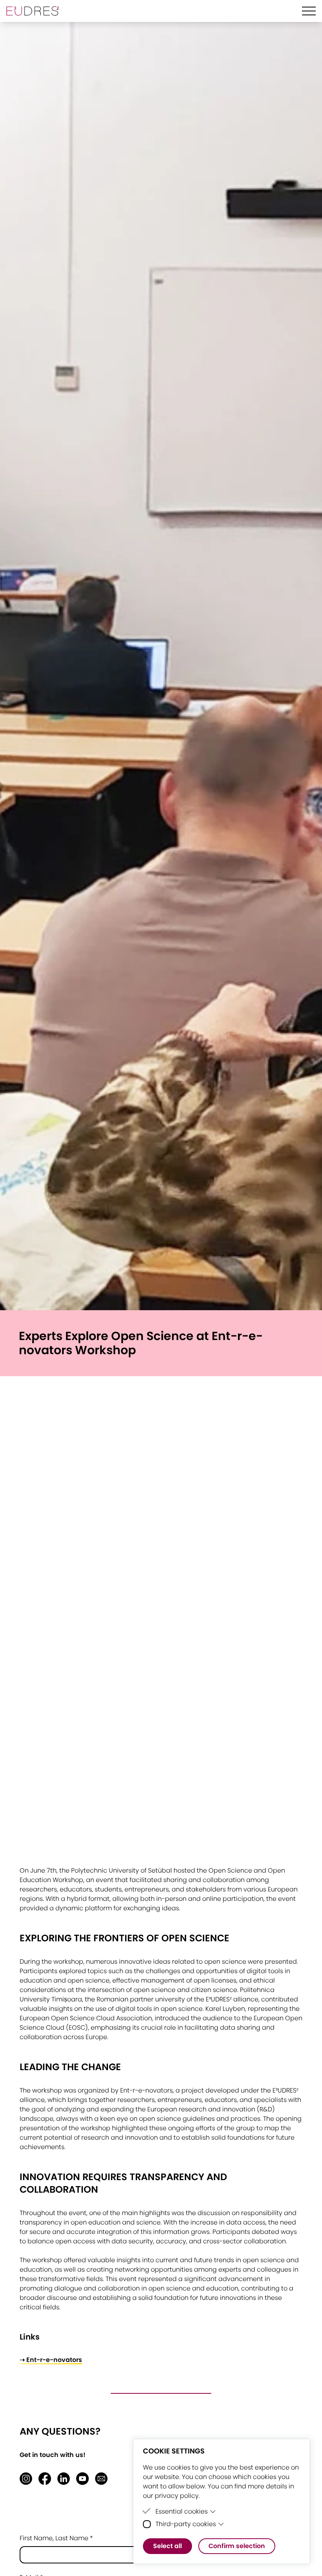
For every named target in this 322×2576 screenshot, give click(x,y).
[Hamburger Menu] (309, 11)
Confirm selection (237, 2546)
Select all (167, 2546)
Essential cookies (182, 2511)
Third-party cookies (186, 2524)
